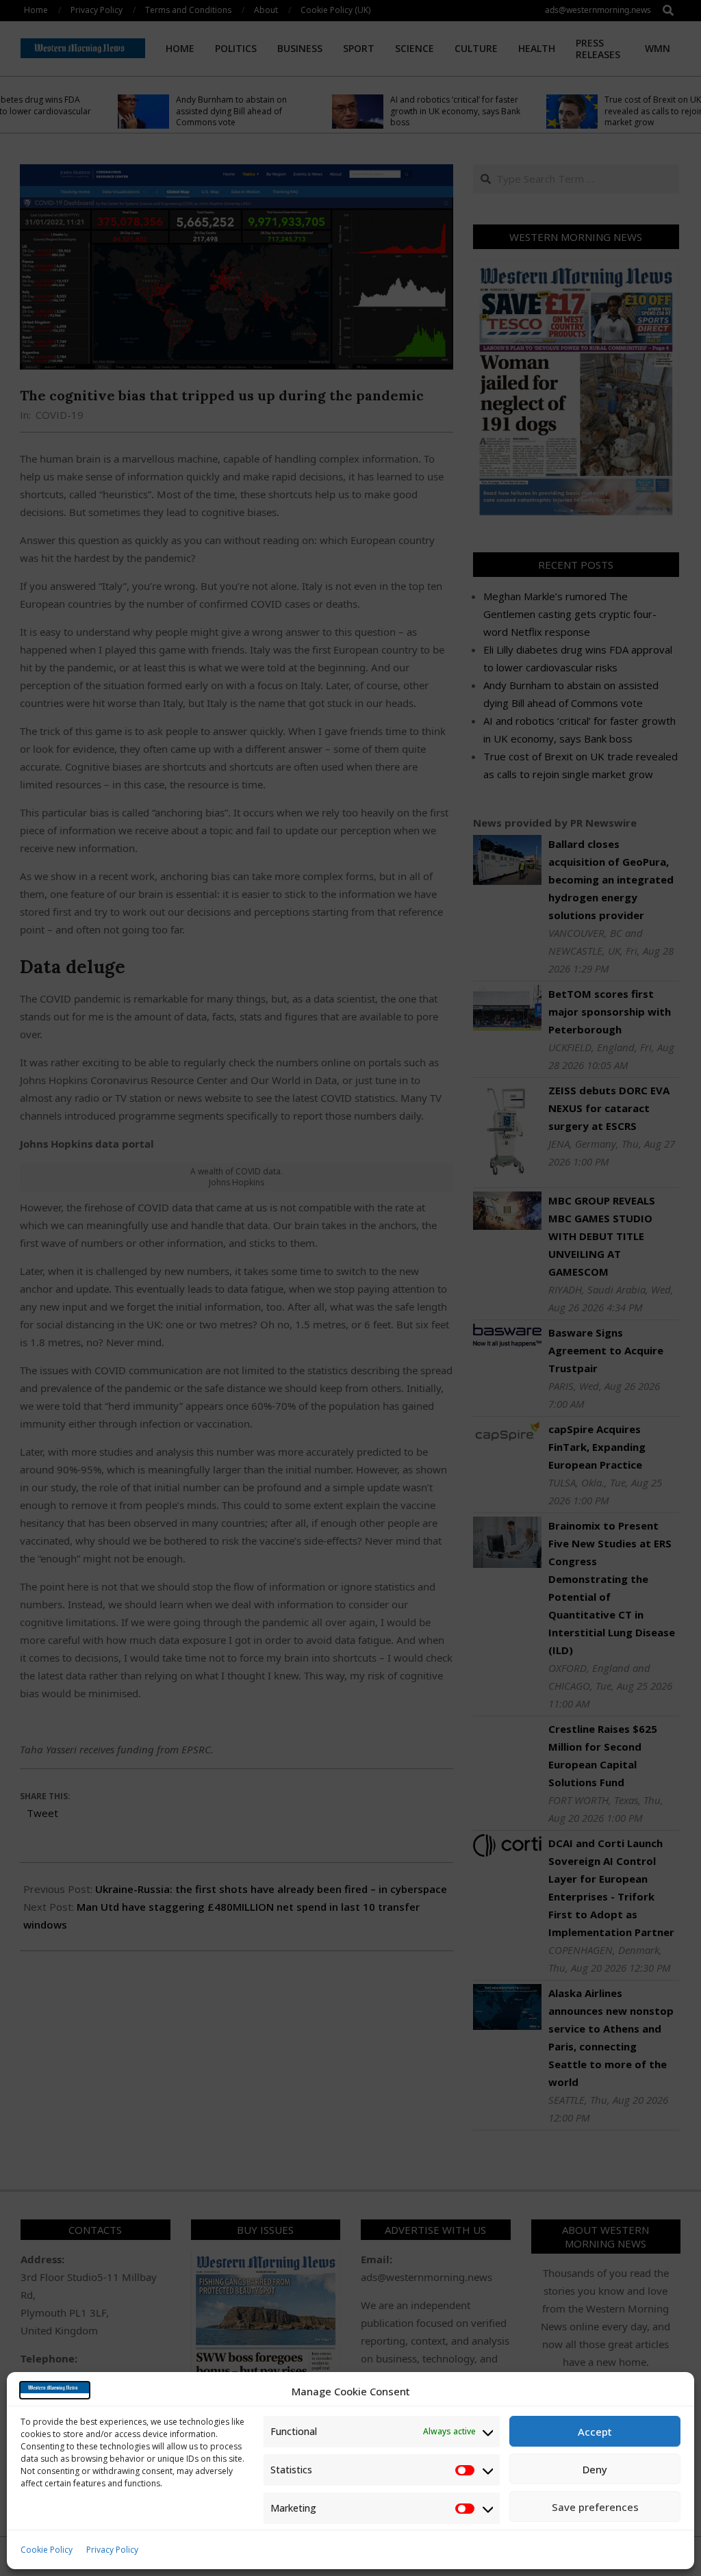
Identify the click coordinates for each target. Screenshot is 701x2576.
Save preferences (595, 2507)
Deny (595, 2469)
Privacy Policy (112, 2550)
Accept (595, 2432)
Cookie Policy (47, 2550)
